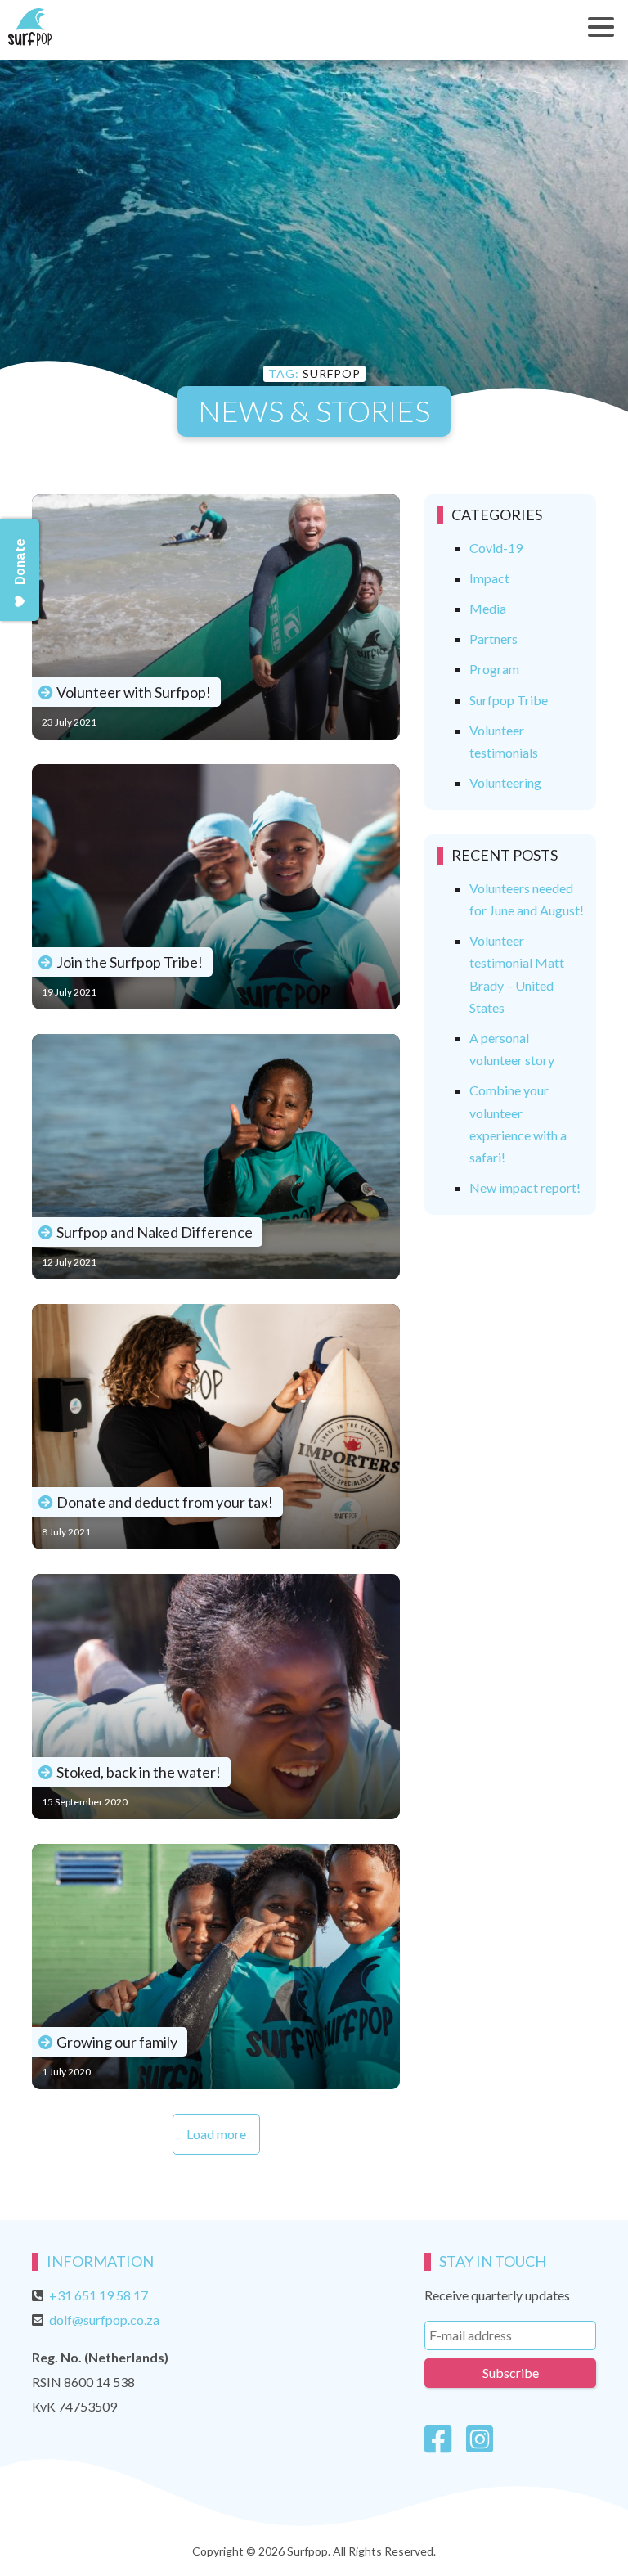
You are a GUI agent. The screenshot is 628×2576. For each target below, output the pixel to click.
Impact (489, 578)
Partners (493, 638)
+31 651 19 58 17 (99, 2295)
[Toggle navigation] (601, 27)
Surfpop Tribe (509, 700)
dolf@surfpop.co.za (104, 2320)
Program (494, 669)
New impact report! (525, 1187)
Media (488, 608)
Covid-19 (496, 548)
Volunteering (505, 782)
